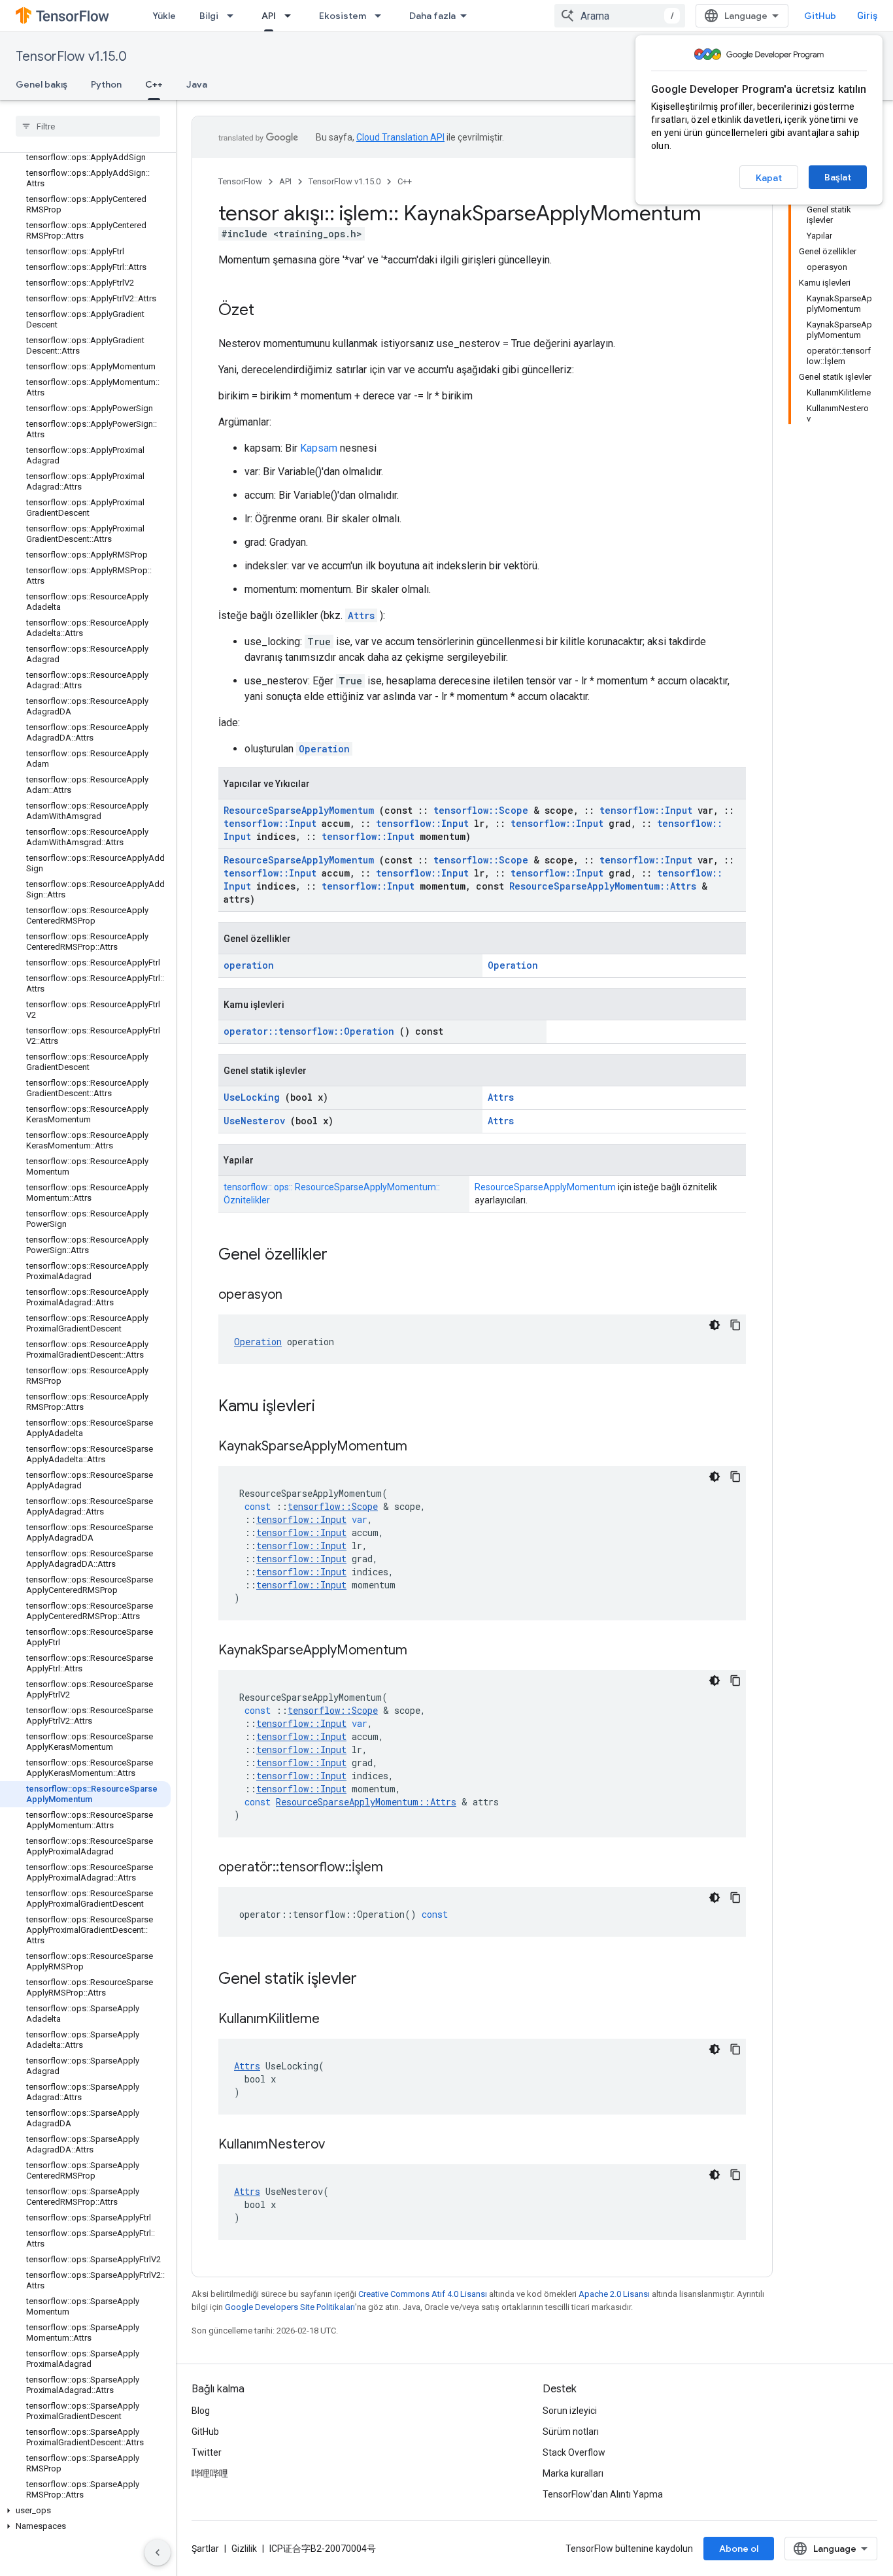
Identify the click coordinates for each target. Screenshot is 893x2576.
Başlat (838, 177)
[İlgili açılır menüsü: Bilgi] (234, 16)
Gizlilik (244, 2549)
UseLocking (252, 1097)
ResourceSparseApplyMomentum (299, 810)
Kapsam (319, 448)
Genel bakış (42, 84)
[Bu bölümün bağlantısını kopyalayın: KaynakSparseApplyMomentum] (424, 1447)
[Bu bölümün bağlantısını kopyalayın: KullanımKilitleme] (336, 2020)
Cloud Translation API (400, 137)
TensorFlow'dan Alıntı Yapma (603, 2494)
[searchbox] (88, 126)
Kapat (769, 178)
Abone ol (739, 2549)
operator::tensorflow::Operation (309, 1031)
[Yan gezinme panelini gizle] (158, 2552)
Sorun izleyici (570, 2411)
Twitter (207, 2452)
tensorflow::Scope (481, 810)
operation (249, 965)
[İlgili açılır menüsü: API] (292, 16)
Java (197, 84)
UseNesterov (254, 1121)
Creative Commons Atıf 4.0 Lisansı (423, 2294)
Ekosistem (343, 16)
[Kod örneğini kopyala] (735, 1325)
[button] (85, 2511)
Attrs (361, 615)
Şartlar (205, 2549)
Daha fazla (432, 16)
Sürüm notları (571, 2432)
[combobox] (620, 16)
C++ (154, 84)
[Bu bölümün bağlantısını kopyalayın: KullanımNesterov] (341, 2145)
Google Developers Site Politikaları (290, 2307)
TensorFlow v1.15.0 (71, 57)
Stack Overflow (574, 2452)
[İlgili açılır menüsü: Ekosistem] (382, 16)
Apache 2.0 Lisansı (614, 2294)
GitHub (820, 16)
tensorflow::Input (646, 810)
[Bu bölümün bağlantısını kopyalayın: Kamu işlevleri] (332, 1407)
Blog (201, 2411)
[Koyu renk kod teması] (715, 1325)
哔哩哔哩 (210, 2473)
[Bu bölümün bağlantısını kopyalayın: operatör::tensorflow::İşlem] (399, 1868)
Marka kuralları (573, 2473)
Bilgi (209, 16)
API (269, 16)
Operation (324, 749)
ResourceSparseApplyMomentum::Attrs (603, 886)
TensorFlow (240, 181)
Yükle (164, 16)
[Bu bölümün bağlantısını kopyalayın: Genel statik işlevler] (374, 1980)
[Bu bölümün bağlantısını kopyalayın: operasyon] (299, 1296)
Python (106, 84)
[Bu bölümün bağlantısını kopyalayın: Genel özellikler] (345, 1256)
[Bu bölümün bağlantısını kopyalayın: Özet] (267, 311)
